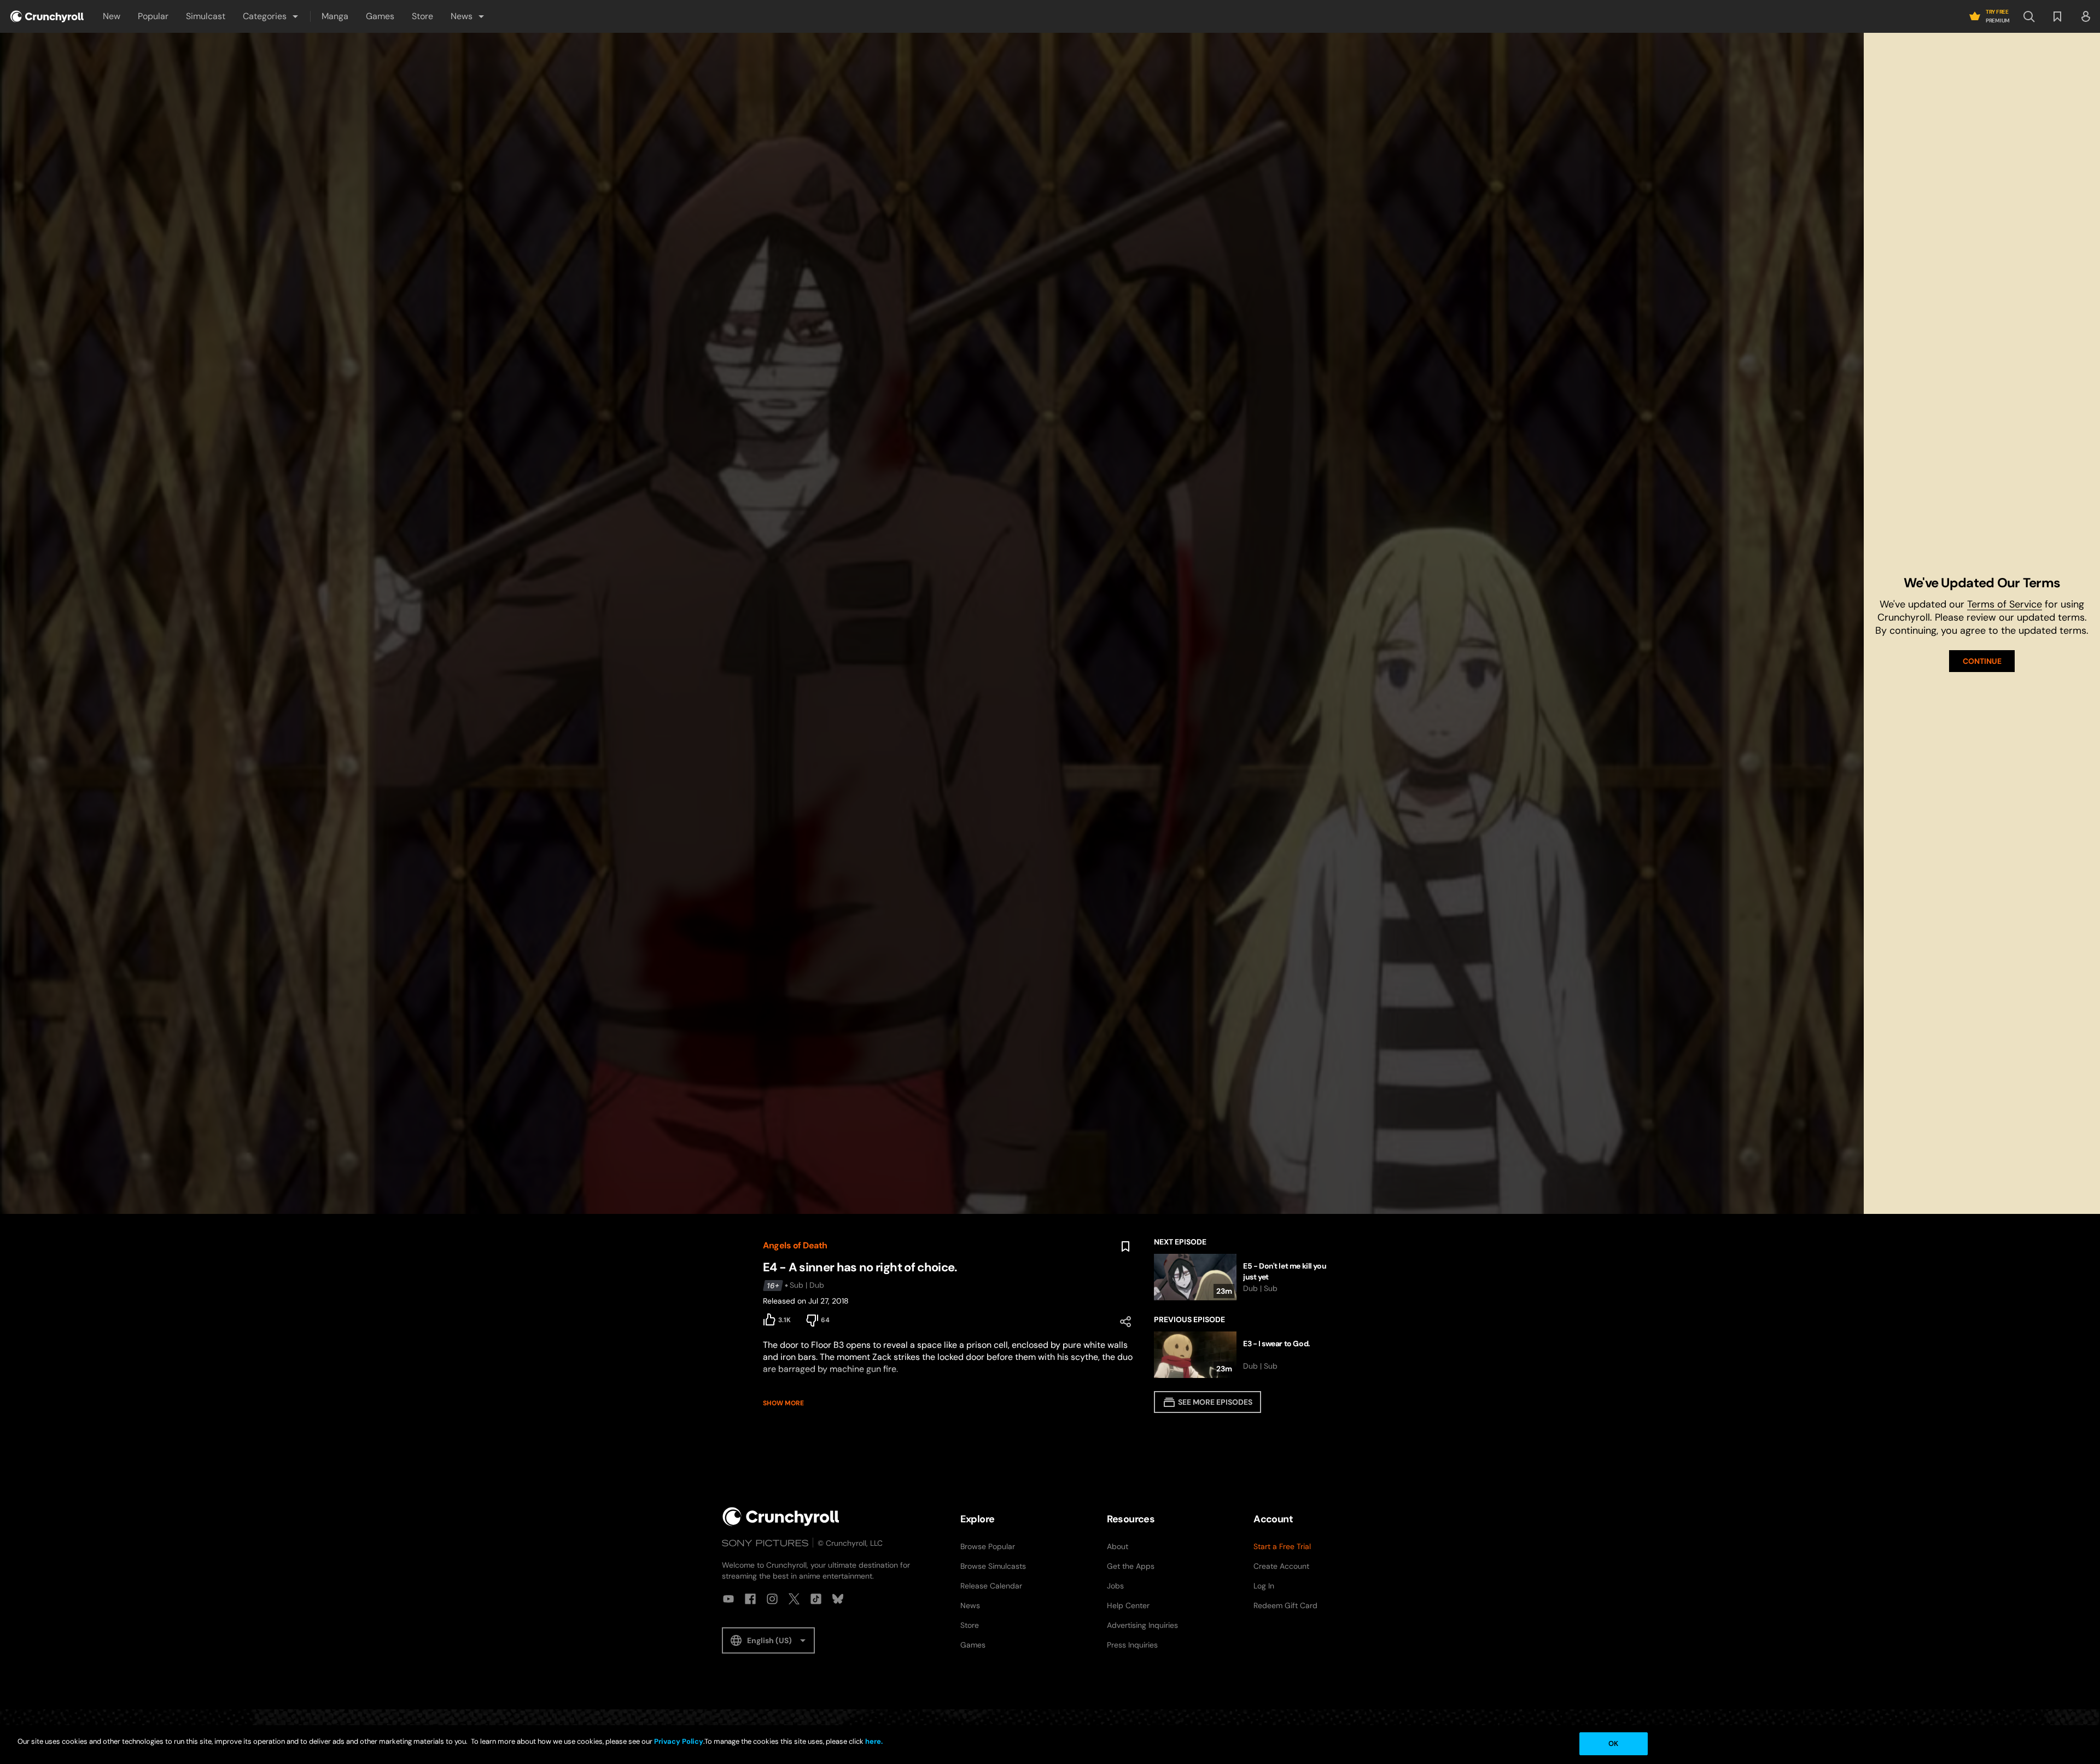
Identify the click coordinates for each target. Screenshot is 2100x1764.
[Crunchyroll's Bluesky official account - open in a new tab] (838, 1599)
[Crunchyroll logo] (47, 16)
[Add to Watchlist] (1125, 1247)
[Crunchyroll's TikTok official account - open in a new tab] (816, 1599)
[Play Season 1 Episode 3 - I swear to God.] (1246, 1355)
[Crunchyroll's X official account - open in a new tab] (794, 1599)
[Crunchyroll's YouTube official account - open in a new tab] (728, 1599)
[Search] (2029, 16)
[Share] (1125, 1322)
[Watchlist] (2057, 16)
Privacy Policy (679, 1741)
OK (1613, 1743)
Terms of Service (2005, 604)
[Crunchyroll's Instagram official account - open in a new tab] (772, 1599)
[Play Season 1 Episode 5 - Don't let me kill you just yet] (1246, 1277)
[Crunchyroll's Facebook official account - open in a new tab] (750, 1599)
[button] (271, 16)
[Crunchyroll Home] (781, 1517)
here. (873, 1741)
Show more (783, 1403)
